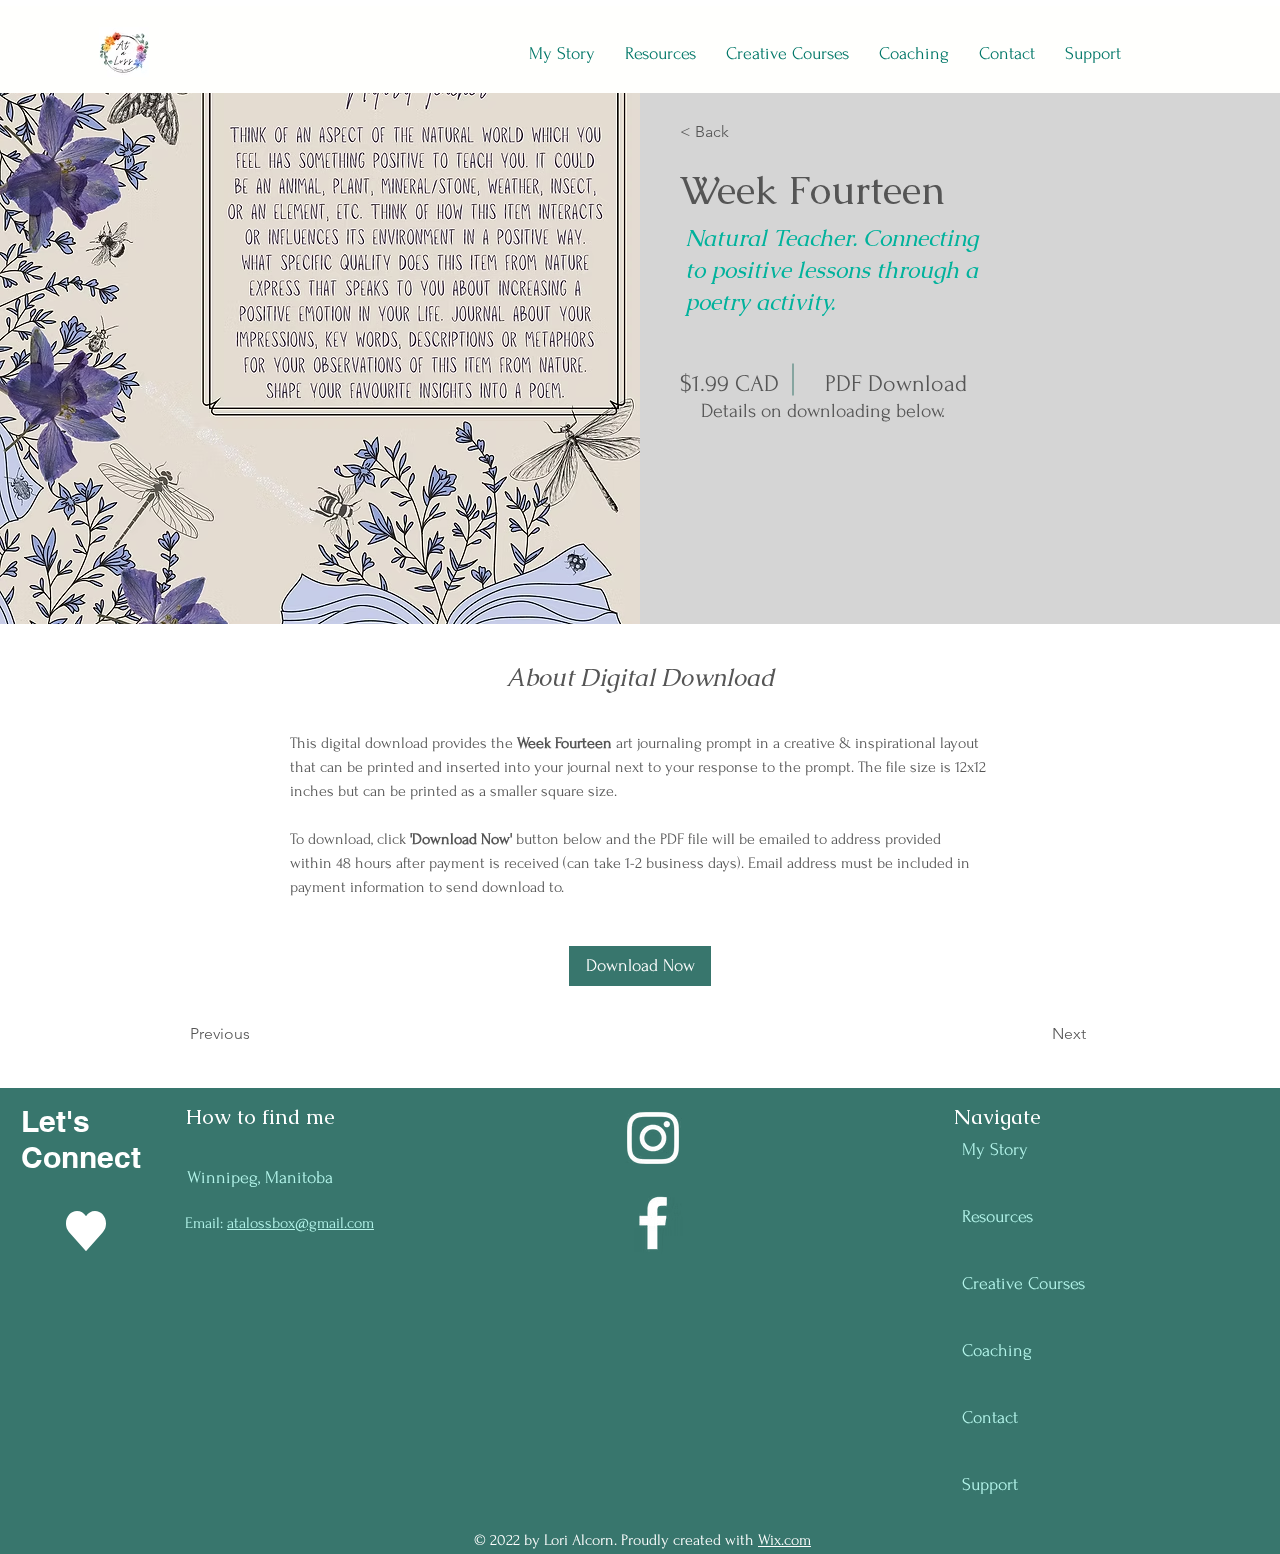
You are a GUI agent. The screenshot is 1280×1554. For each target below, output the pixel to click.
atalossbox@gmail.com (300, 1223)
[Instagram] (653, 1138)
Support (990, 1484)
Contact (990, 1417)
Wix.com (784, 1540)
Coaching (997, 1350)
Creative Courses (1023, 1283)
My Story (995, 1149)
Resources (997, 1216)
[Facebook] (653, 1223)
